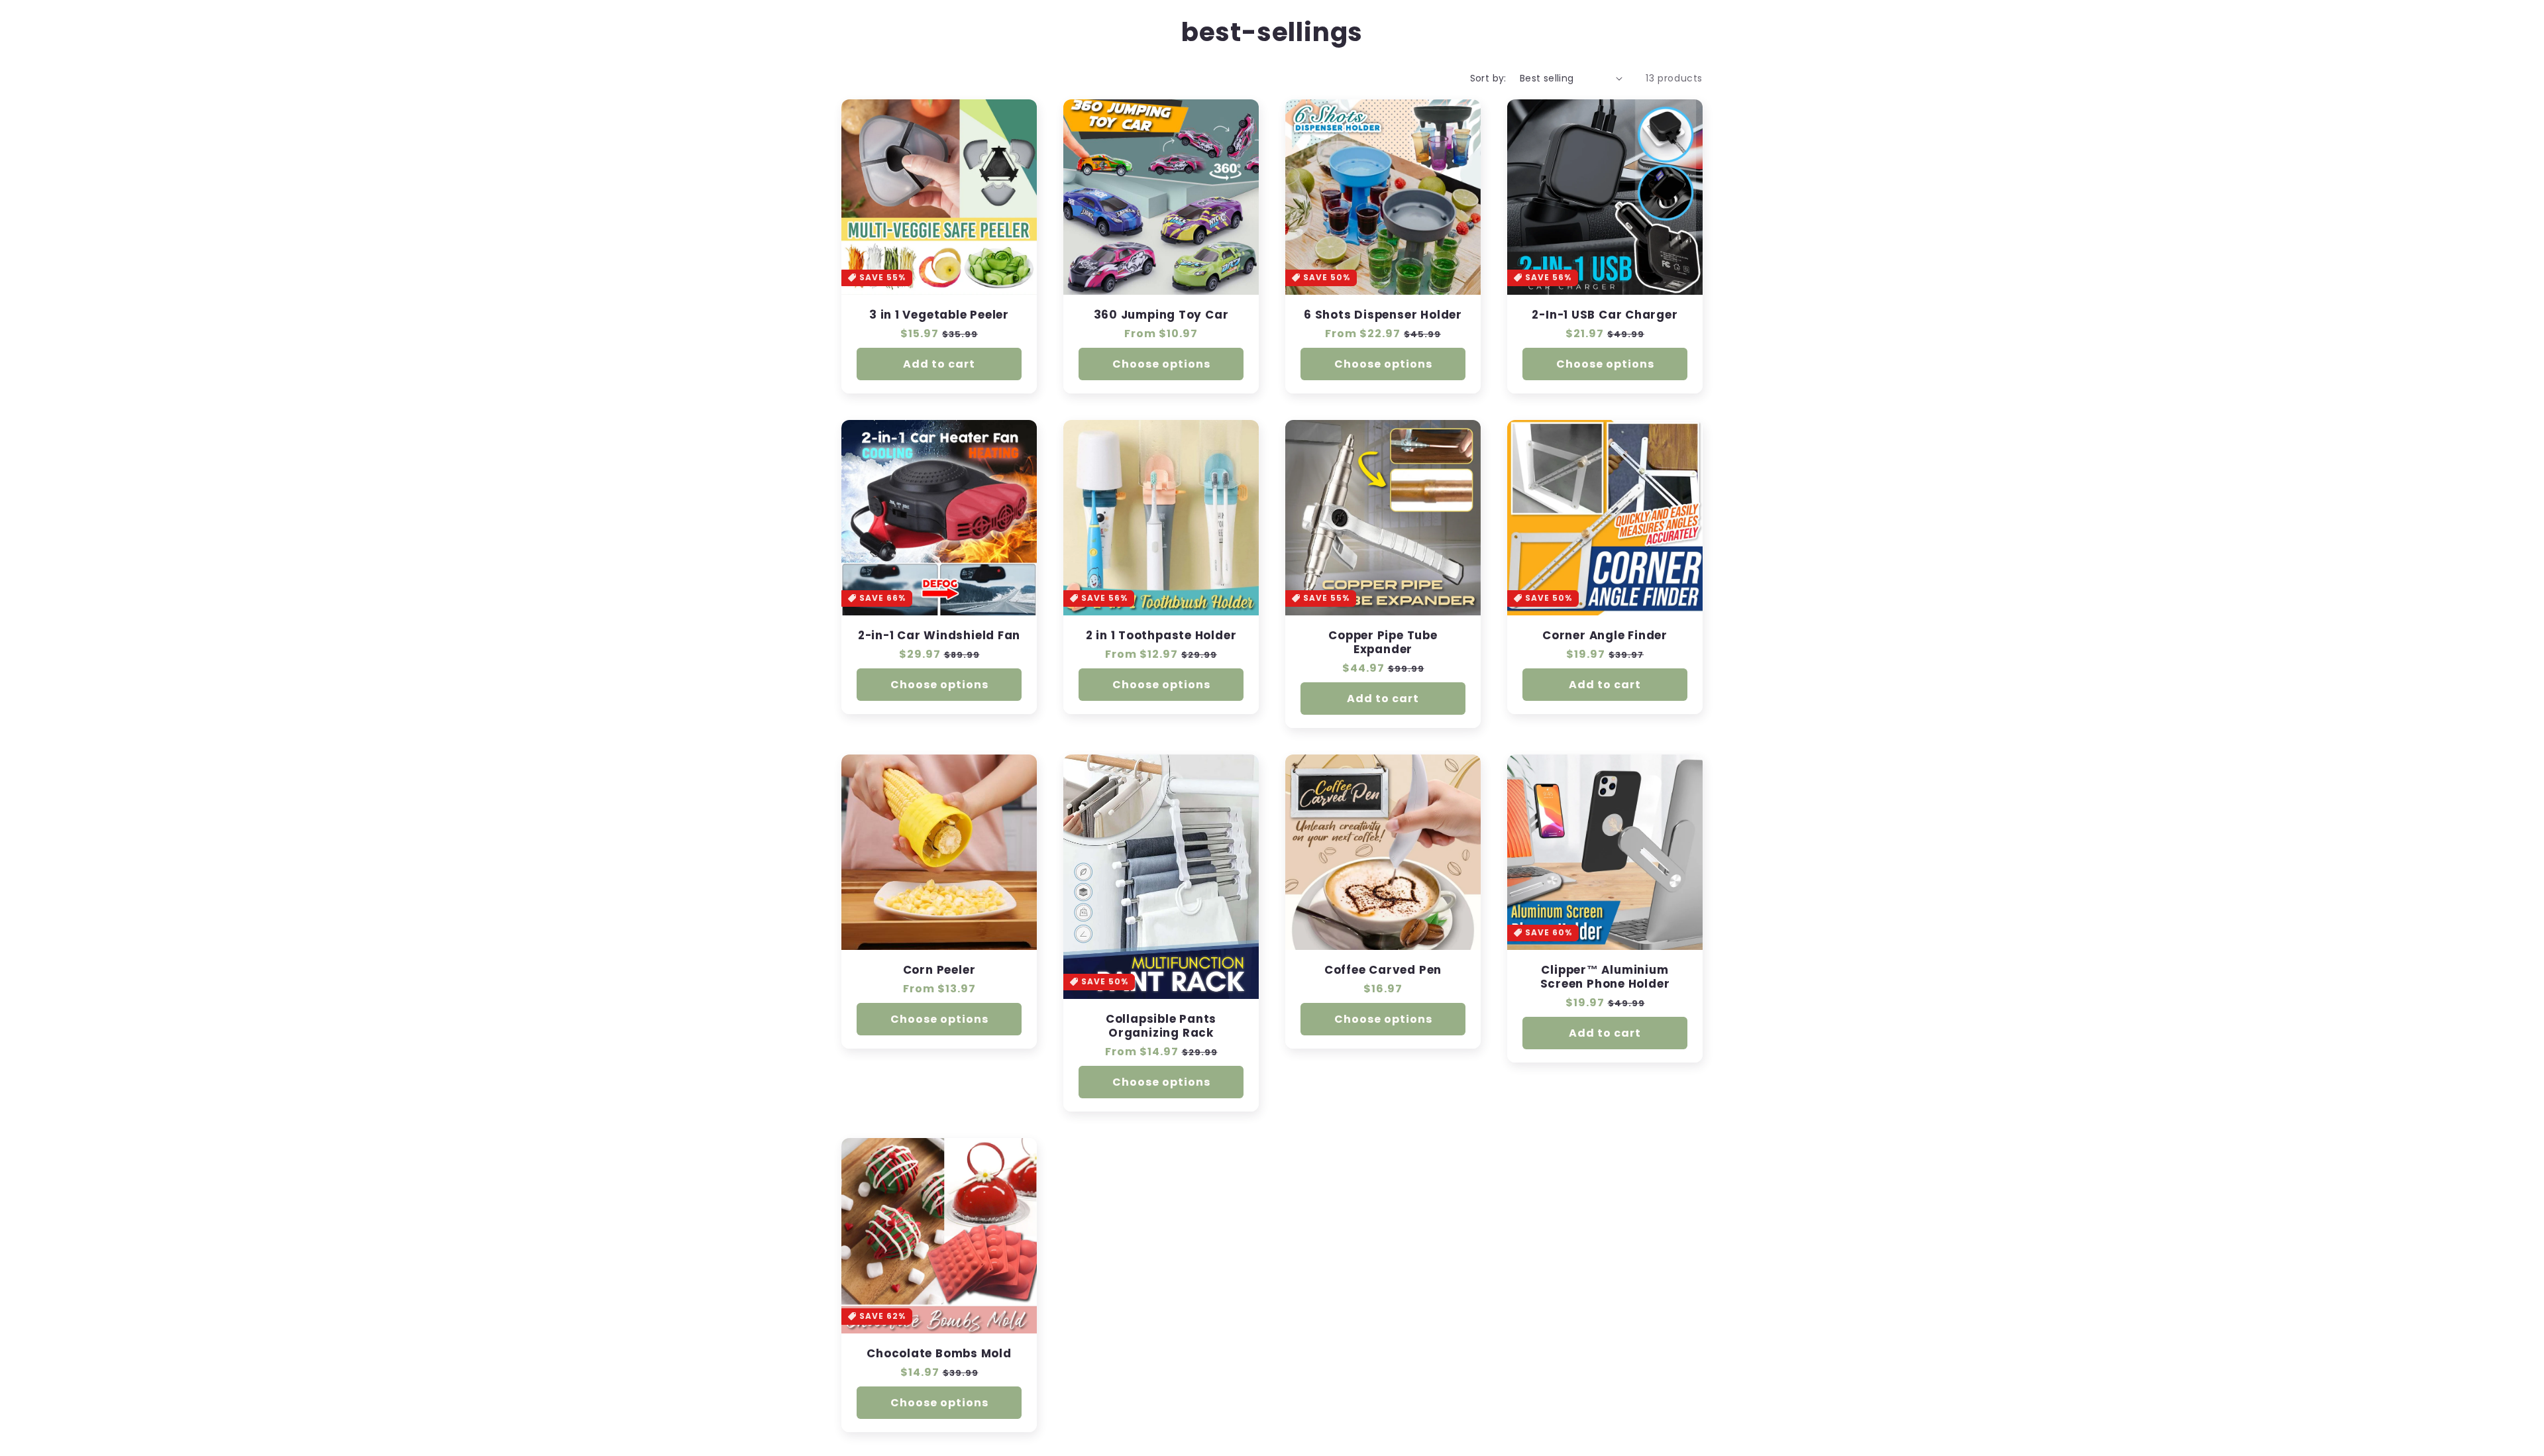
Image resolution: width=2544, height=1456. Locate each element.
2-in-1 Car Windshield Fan (939, 636)
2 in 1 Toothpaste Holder (1161, 636)
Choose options (1161, 364)
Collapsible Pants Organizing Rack (1161, 1026)
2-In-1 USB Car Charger (1605, 315)
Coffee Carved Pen (1383, 970)
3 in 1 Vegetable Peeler (939, 315)
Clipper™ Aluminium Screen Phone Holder (1605, 977)
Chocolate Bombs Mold (939, 1354)
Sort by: (1488, 78)
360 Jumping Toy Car (1161, 315)
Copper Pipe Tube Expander (1383, 643)
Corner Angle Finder (1605, 636)
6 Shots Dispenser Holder (1383, 315)
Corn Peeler (939, 970)
